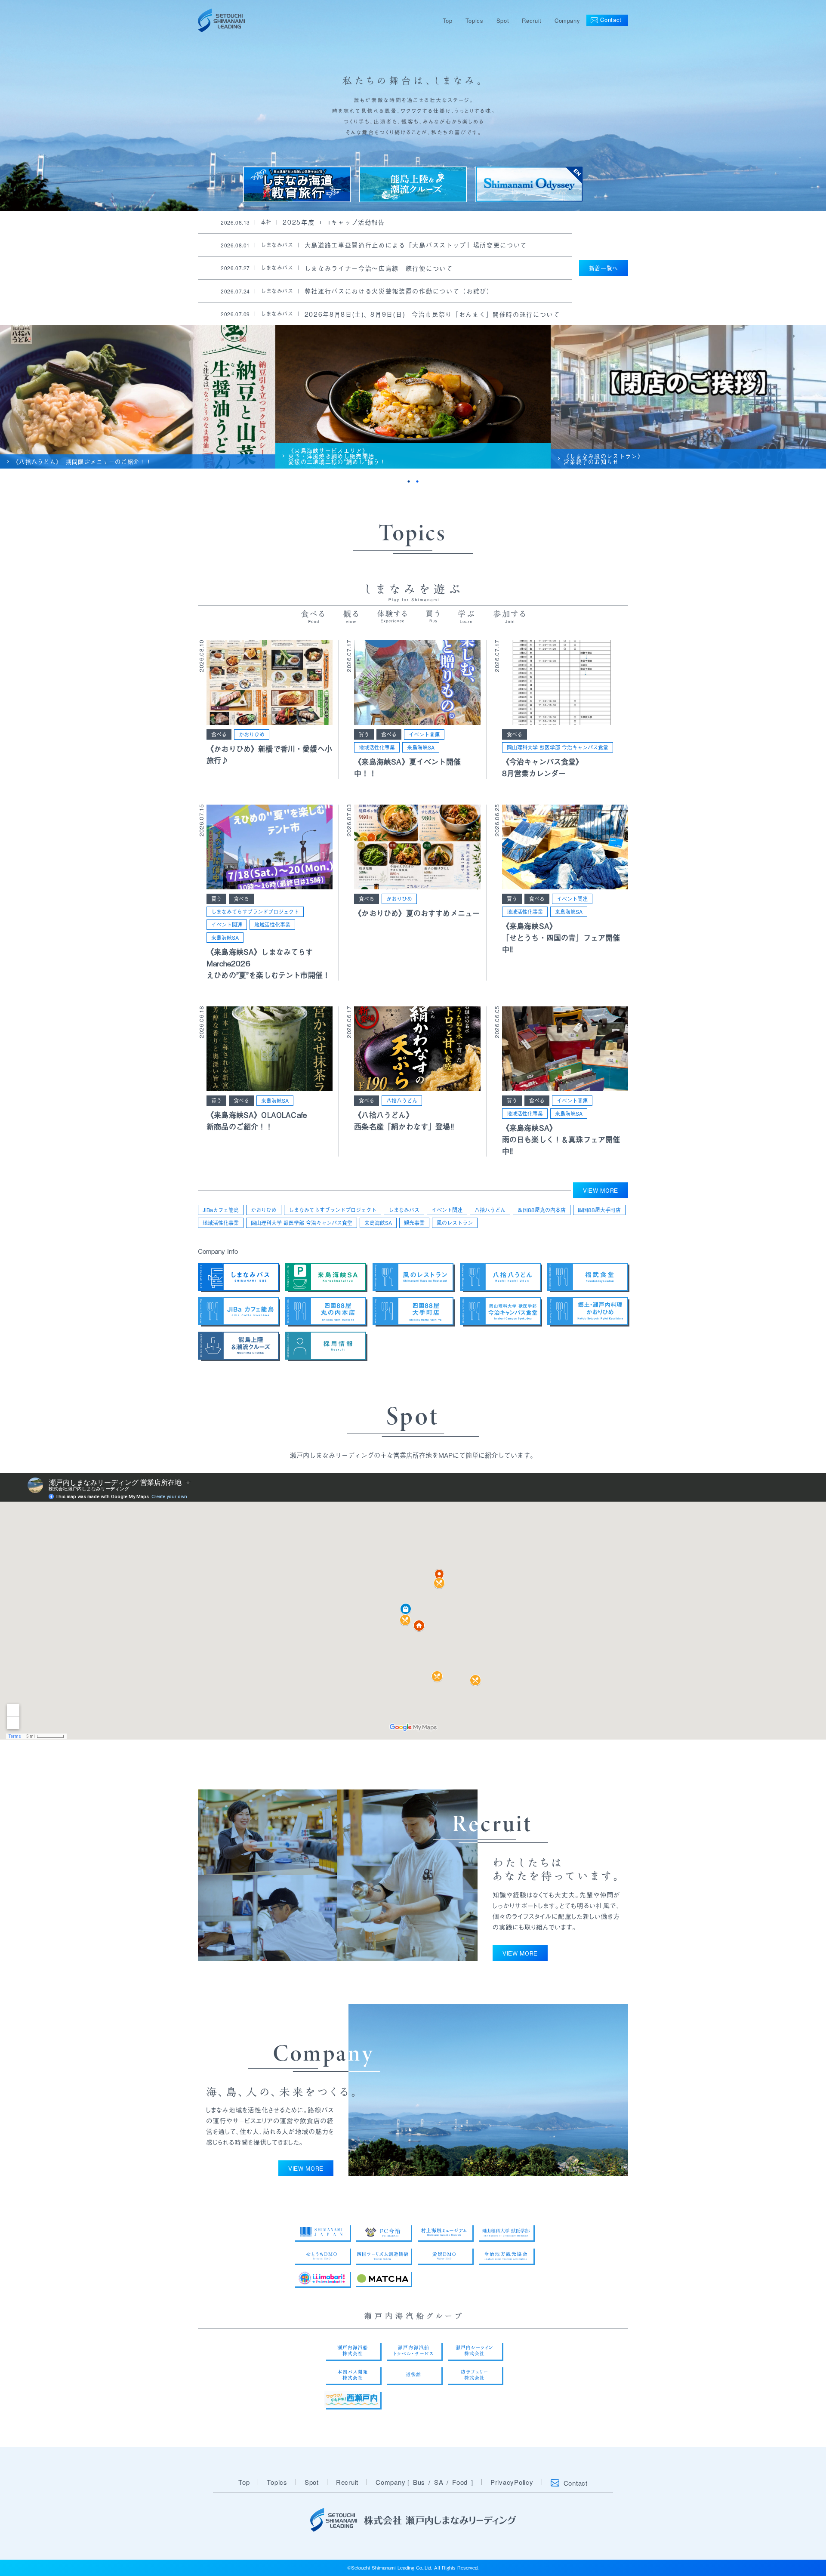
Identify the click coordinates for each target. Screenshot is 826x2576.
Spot (503, 20)
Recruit (532, 20)
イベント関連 (424, 734)
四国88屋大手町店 (599, 1210)
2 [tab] (417, 481)
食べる (219, 734)
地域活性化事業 (377, 747)
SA (439, 2482)
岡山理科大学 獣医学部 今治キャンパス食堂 (558, 747)
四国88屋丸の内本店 (542, 1210)
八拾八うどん (402, 1101)
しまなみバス (404, 1210)
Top (448, 20)
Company (567, 20)
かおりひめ (252, 734)
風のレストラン (455, 1223)
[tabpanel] (138, 397)
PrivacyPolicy (512, 2482)
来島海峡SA (421, 747)
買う (364, 734)
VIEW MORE (601, 1190)
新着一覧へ (604, 268)
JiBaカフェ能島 (221, 1210)
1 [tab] (409, 481)
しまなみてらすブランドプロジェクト (255, 912)
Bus (419, 2482)
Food (460, 2482)
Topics (475, 20)
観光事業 (414, 1223)
